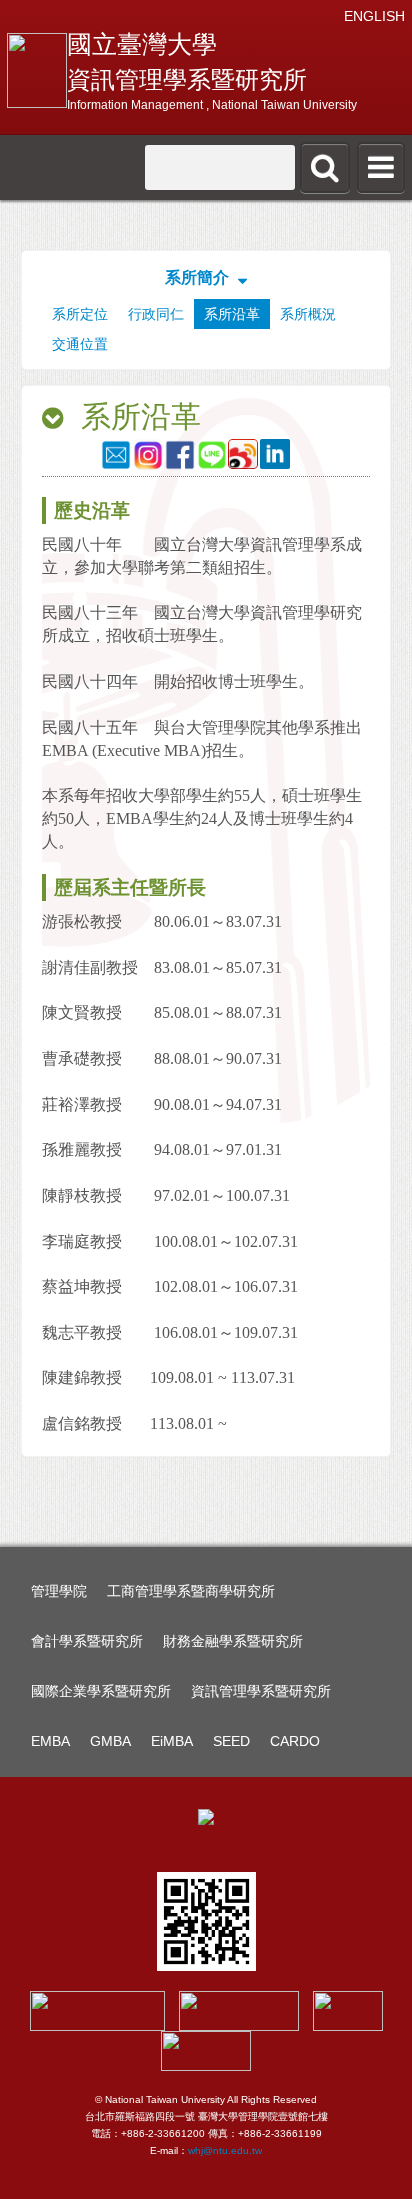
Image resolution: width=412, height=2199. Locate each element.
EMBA (50, 1741)
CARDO (295, 1741)
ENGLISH (374, 16)
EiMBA (172, 1741)
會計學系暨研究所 (87, 1641)
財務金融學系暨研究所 (233, 1641)
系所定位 (80, 314)
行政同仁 (156, 314)
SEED (231, 1741)
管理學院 (59, 1591)
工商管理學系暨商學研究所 (191, 1591)
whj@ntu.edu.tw (225, 2150)
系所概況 (308, 314)
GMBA (110, 1741)
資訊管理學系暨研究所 (261, 1691)
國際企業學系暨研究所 (101, 1691)
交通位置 (80, 344)
